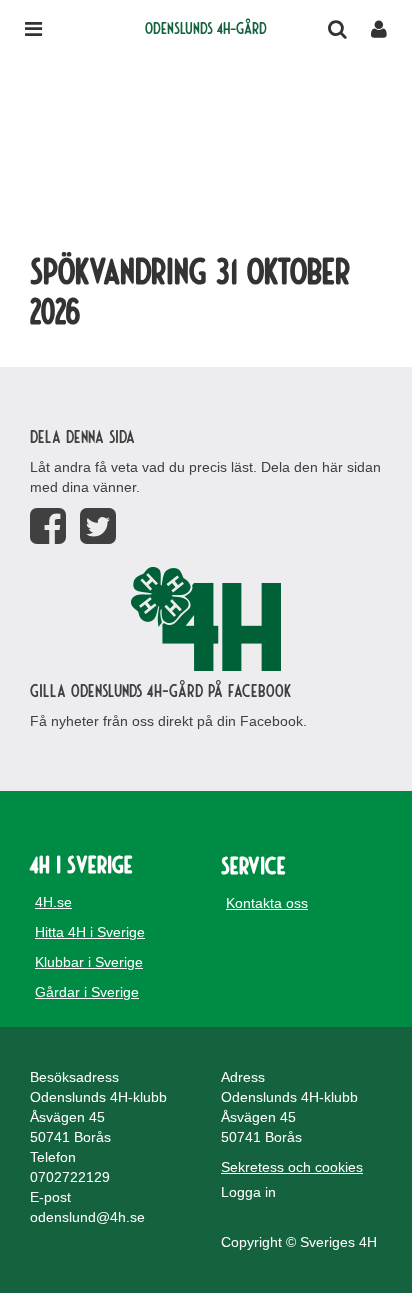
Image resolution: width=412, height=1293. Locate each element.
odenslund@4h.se (87, 1217)
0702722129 (70, 1177)
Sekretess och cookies (292, 1167)
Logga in (248, 1192)
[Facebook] (48, 526)
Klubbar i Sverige (89, 962)
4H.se (53, 902)
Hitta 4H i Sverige (90, 932)
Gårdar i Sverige (87, 992)
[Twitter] (98, 526)
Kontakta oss (267, 903)
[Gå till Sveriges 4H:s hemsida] (206, 619)
